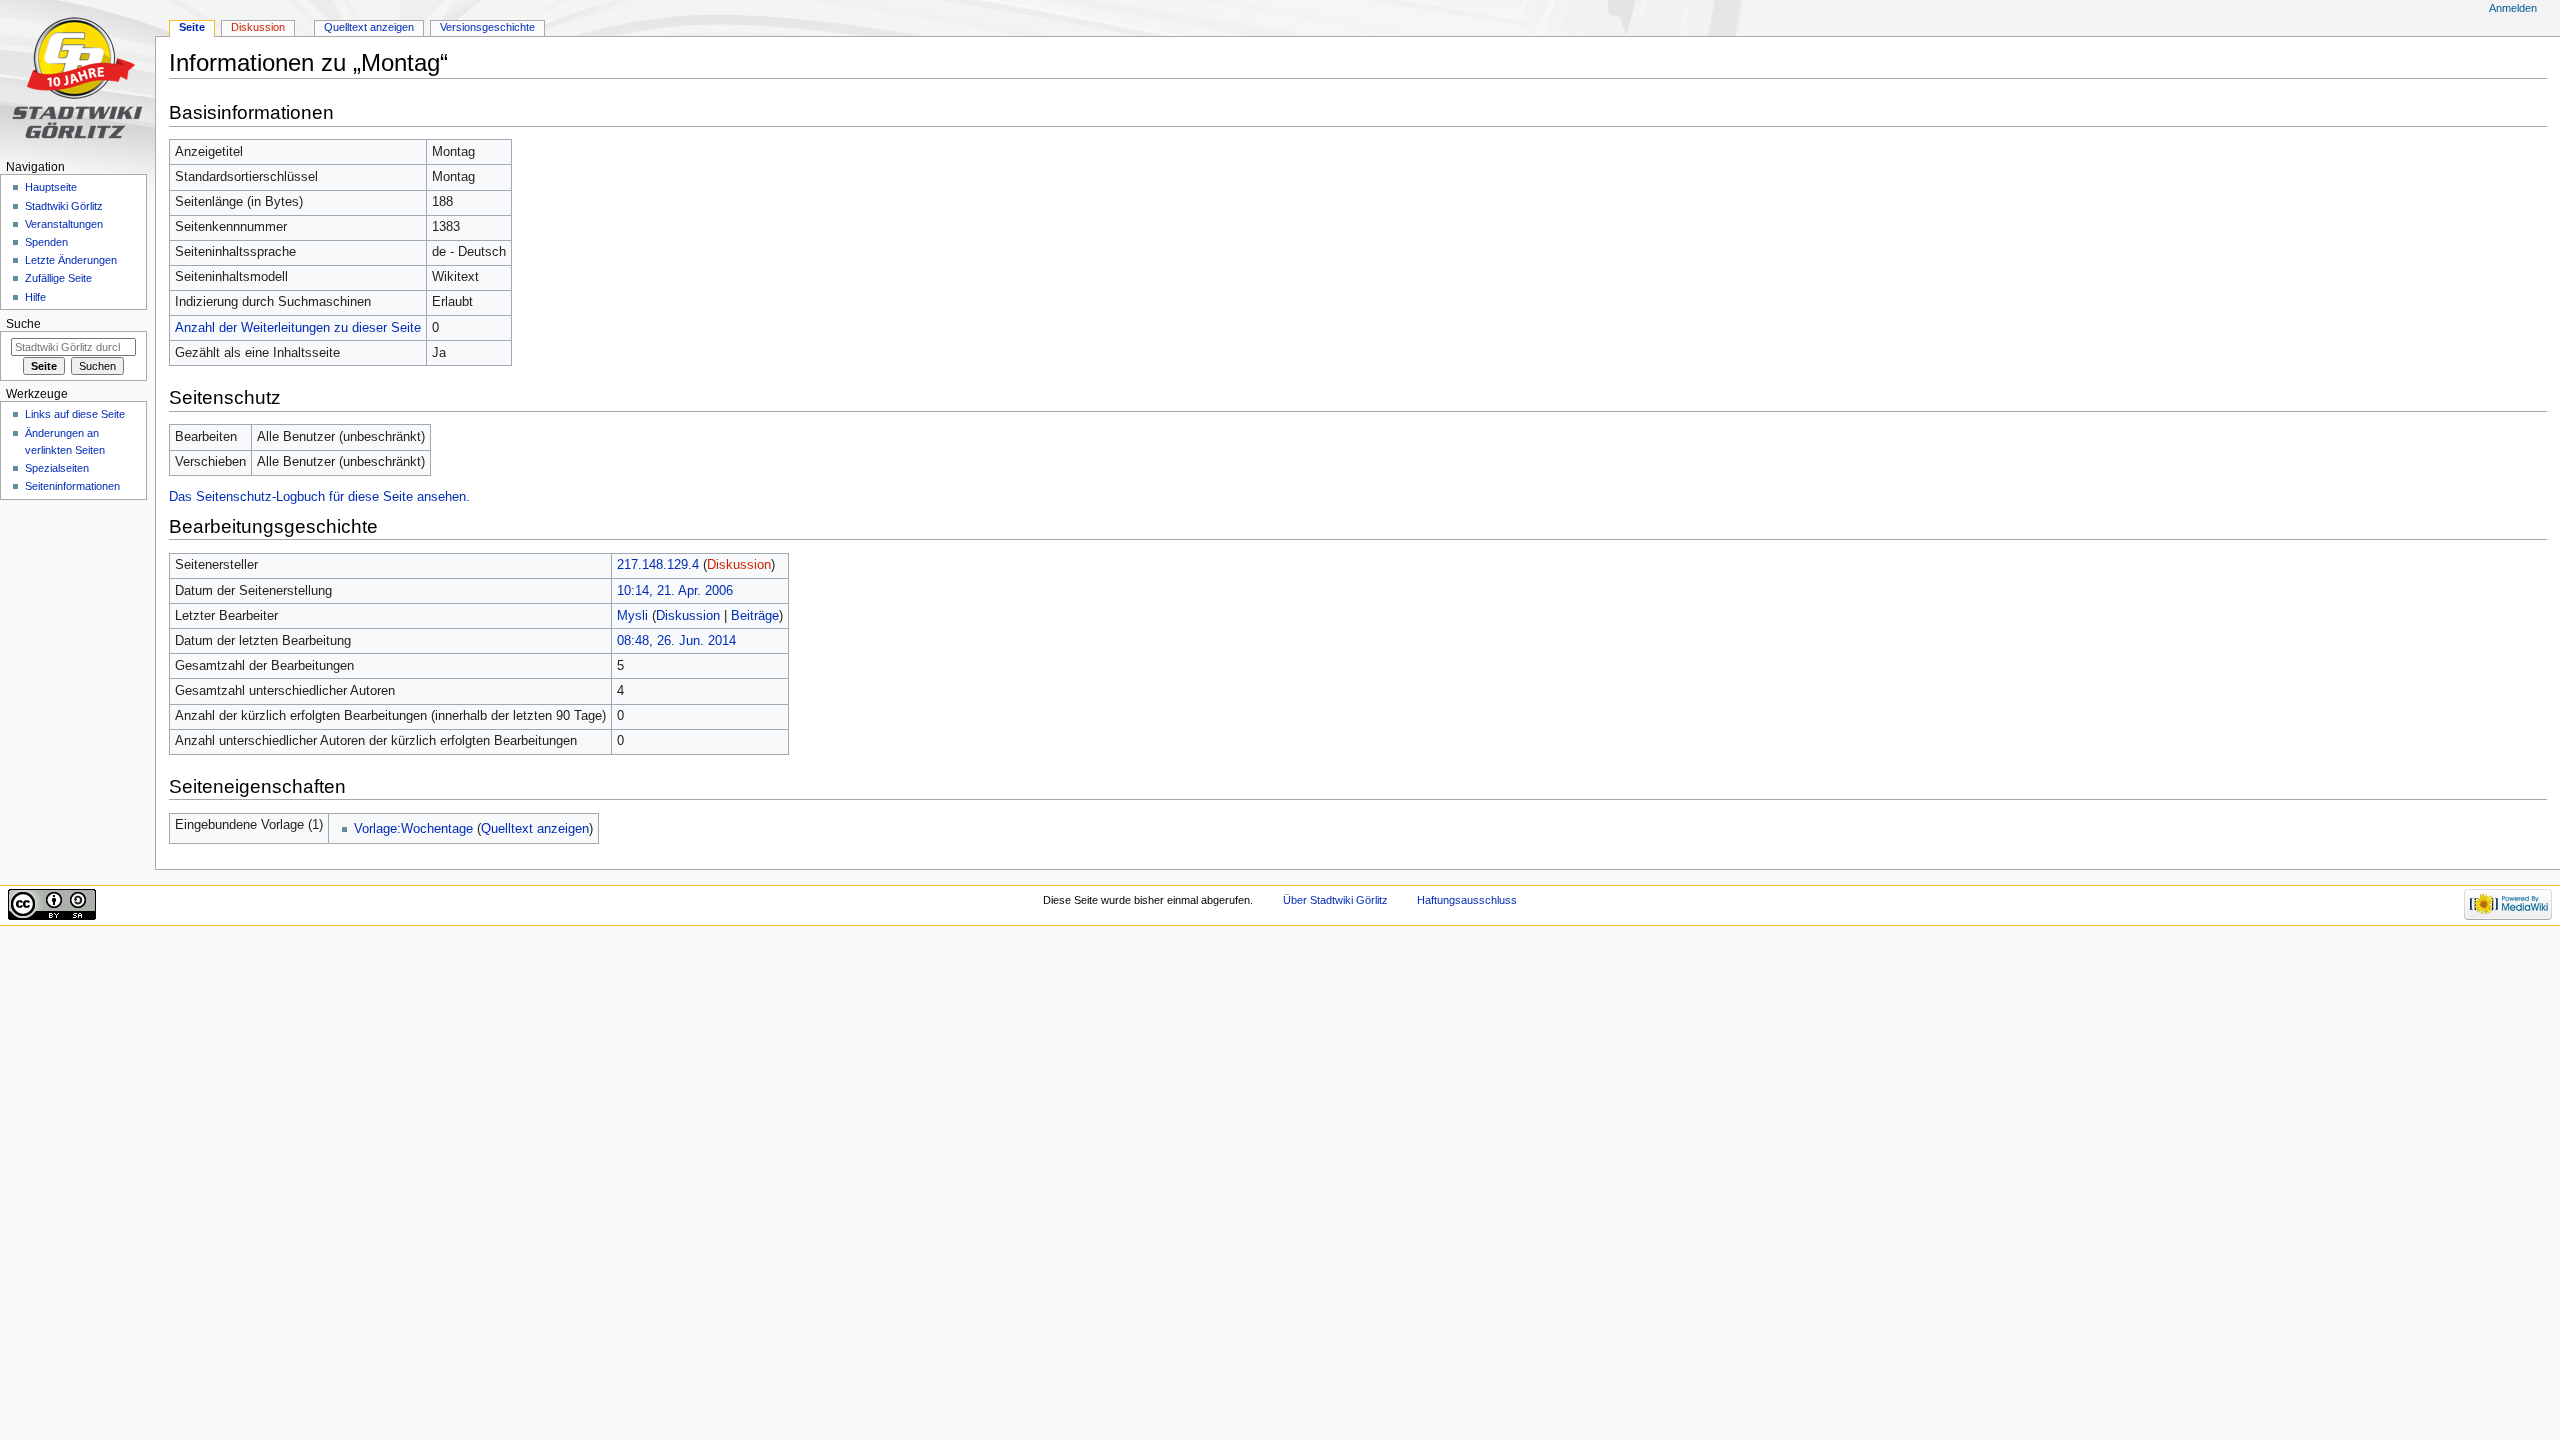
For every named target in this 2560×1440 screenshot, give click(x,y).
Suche (23, 324)
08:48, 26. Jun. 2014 (676, 641)
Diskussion (739, 565)
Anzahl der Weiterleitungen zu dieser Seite (298, 328)
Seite (192, 27)
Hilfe (35, 297)
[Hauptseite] (77, 77)
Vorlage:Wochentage (413, 829)
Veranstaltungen (64, 224)
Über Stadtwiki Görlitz (1335, 900)
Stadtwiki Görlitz (64, 206)
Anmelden (2513, 8)
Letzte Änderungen (71, 260)
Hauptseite (51, 187)
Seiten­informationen (72, 486)
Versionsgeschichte (487, 27)
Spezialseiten (57, 468)
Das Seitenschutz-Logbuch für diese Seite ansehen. (319, 497)
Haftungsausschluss (1467, 900)
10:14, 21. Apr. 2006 (675, 591)
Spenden (46, 242)
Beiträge (755, 616)
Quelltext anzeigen (535, 829)
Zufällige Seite (58, 278)
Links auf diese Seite (75, 414)
